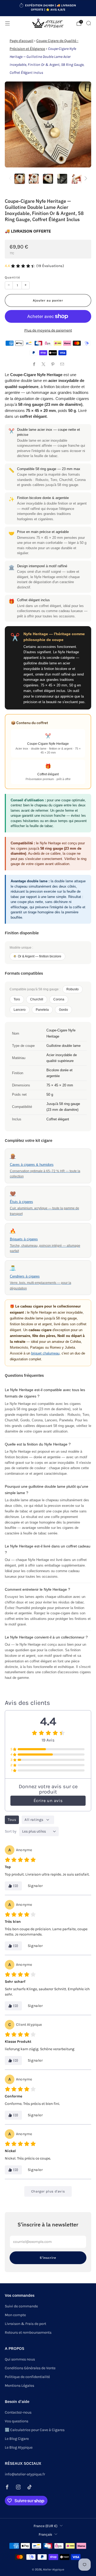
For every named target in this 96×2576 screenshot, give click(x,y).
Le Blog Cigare (17, 2439)
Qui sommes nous (20, 2359)
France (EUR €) (45, 2526)
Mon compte (15, 2315)
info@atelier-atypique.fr (25, 2474)
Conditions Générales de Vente (30, 2368)
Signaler (35, 1886)
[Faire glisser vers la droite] (85, 179)
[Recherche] (89, 23)
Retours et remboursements (28, 2332)
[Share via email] (62, 364)
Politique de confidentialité (27, 2377)
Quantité (12, 277)
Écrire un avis (48, 1801)
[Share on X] (43, 364)
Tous (12, 1820)
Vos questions (17, 2421)
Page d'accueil (21, 41)
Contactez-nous (18, 2412)
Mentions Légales (19, 2386)
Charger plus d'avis (48, 2191)
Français (45, 2534)
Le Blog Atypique (19, 2447)
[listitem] (48, 8)
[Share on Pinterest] (53, 364)
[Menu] (7, 23)
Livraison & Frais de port (25, 2324)
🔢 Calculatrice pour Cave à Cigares (35, 2430)
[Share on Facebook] (34, 364)
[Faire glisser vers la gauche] (11, 179)
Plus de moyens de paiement (48, 330)
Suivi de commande (21, 2306)
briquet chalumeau (45, 1353)
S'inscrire (48, 2258)
